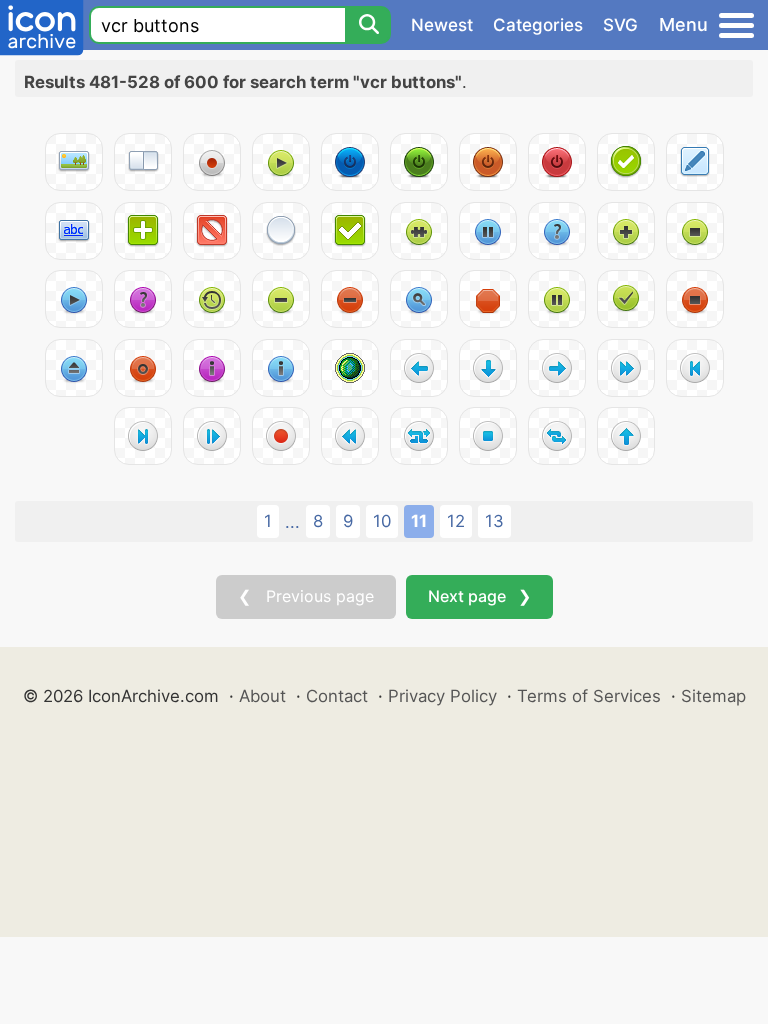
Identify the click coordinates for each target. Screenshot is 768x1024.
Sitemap (713, 696)
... (292, 522)
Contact (337, 696)
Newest (442, 25)
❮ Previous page (306, 596)
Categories (538, 25)
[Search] (368, 25)
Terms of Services (589, 696)
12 (456, 521)
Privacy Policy (442, 696)
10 (382, 521)
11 (419, 521)
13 (494, 521)
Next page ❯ (479, 596)
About (262, 696)
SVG (620, 25)
